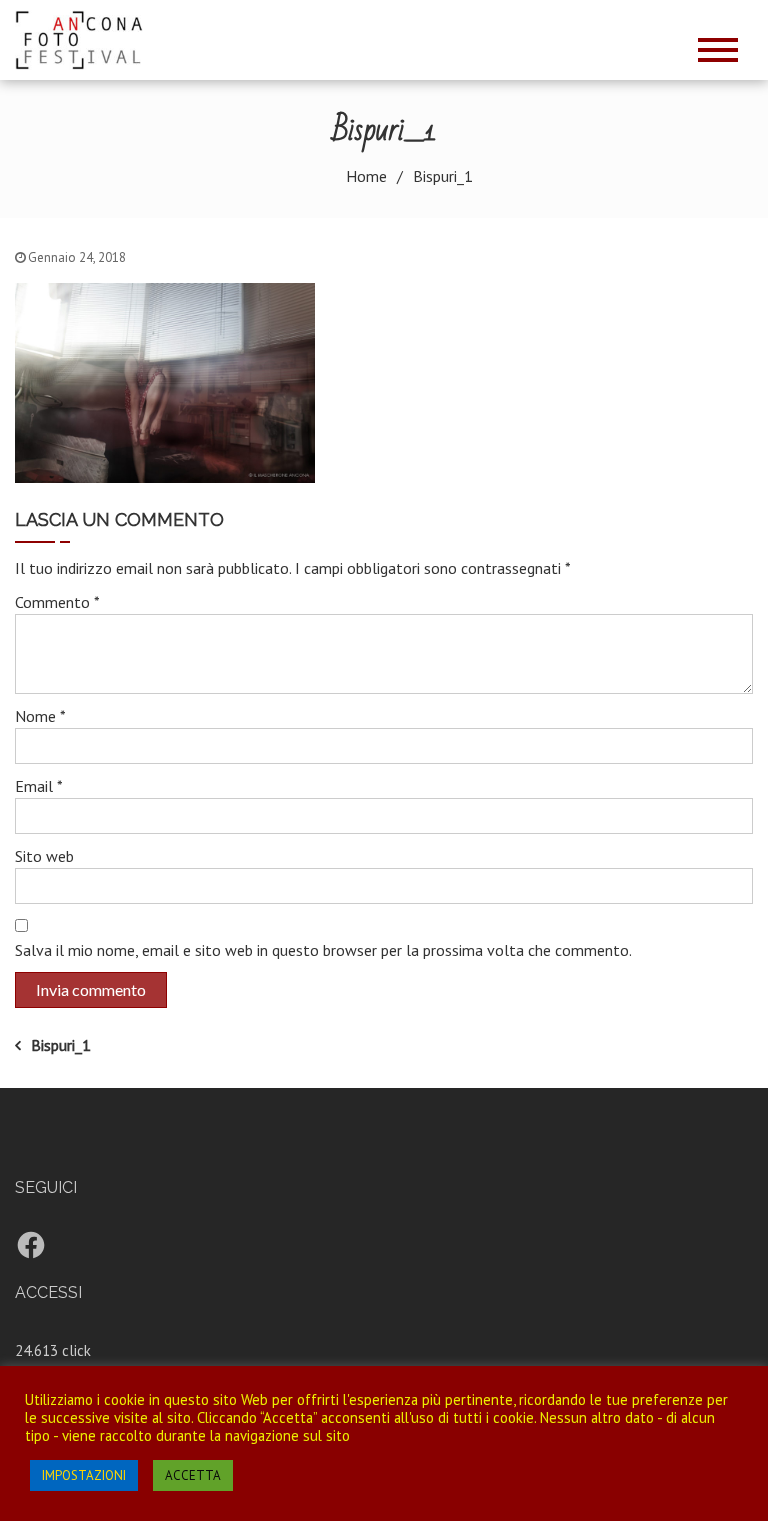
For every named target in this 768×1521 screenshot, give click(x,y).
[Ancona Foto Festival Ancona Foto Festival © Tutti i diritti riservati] (86, 38)
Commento (57, 602)
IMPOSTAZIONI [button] (84, 1475)
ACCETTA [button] (193, 1475)
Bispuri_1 (61, 1045)
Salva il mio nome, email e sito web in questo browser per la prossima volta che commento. (323, 950)
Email (39, 786)
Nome (40, 716)
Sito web (44, 856)
